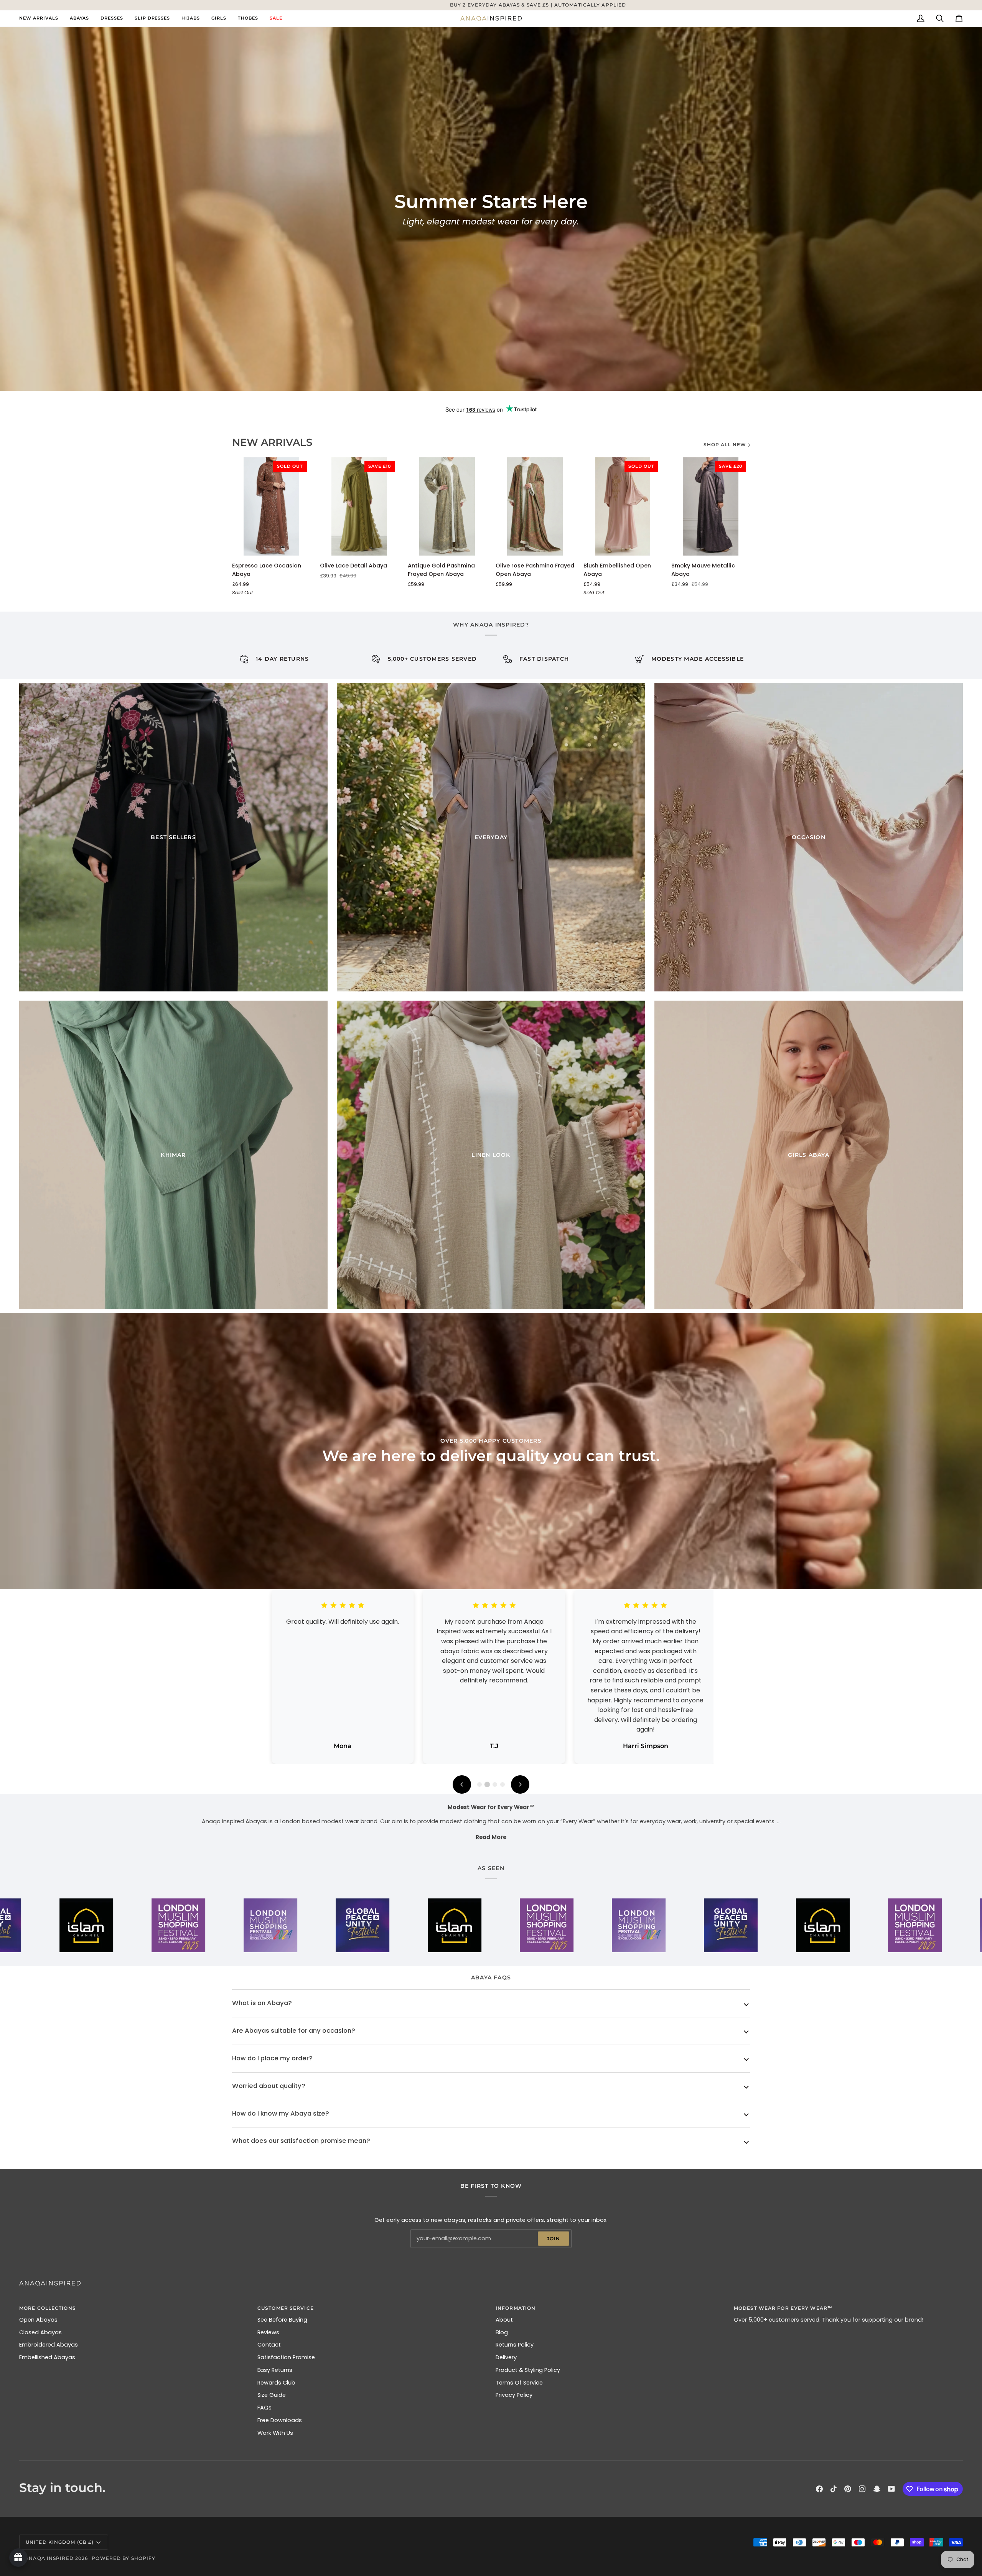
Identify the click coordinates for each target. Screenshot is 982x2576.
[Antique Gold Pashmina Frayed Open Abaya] (447, 506)
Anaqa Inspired (49, 2558)
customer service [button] (286, 2308)
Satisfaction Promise (286, 2357)
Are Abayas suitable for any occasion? (294, 2031)
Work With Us (275, 2433)
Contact (269, 2345)
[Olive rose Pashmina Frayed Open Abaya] (535, 506)
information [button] (516, 2308)
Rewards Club (276, 2383)
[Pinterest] (848, 2489)
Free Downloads (280, 2420)
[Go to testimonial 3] (495, 1784)
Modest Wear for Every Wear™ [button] (783, 2308)
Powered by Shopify (124, 2558)
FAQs (264, 2408)
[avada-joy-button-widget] (18, 2558)
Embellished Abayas (47, 2357)
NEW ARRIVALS (272, 442)
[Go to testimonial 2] (487, 1784)
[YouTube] (891, 2489)
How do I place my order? (272, 2058)
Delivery (506, 2357)
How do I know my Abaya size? (281, 2113)
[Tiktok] (834, 2489)
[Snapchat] (877, 2489)
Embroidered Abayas (49, 2345)
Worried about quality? (269, 2086)
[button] (79, 18)
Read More (491, 1837)
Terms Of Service (519, 2383)
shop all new (725, 444)
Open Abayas (38, 2320)
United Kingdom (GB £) (60, 2542)
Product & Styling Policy (528, 2370)
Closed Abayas (40, 2332)
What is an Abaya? (262, 2003)
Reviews (268, 2332)
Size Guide (272, 2395)
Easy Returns (275, 2370)
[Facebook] (819, 2489)
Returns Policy (515, 2345)
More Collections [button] (48, 2308)
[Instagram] (862, 2489)
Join (554, 2239)
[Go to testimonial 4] (503, 1784)
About (504, 2320)
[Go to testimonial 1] (479, 1784)
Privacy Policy (514, 2395)
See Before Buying (282, 2320)
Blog (502, 2332)
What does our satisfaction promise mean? (301, 2141)
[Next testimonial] (520, 1784)
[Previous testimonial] (462, 1784)
